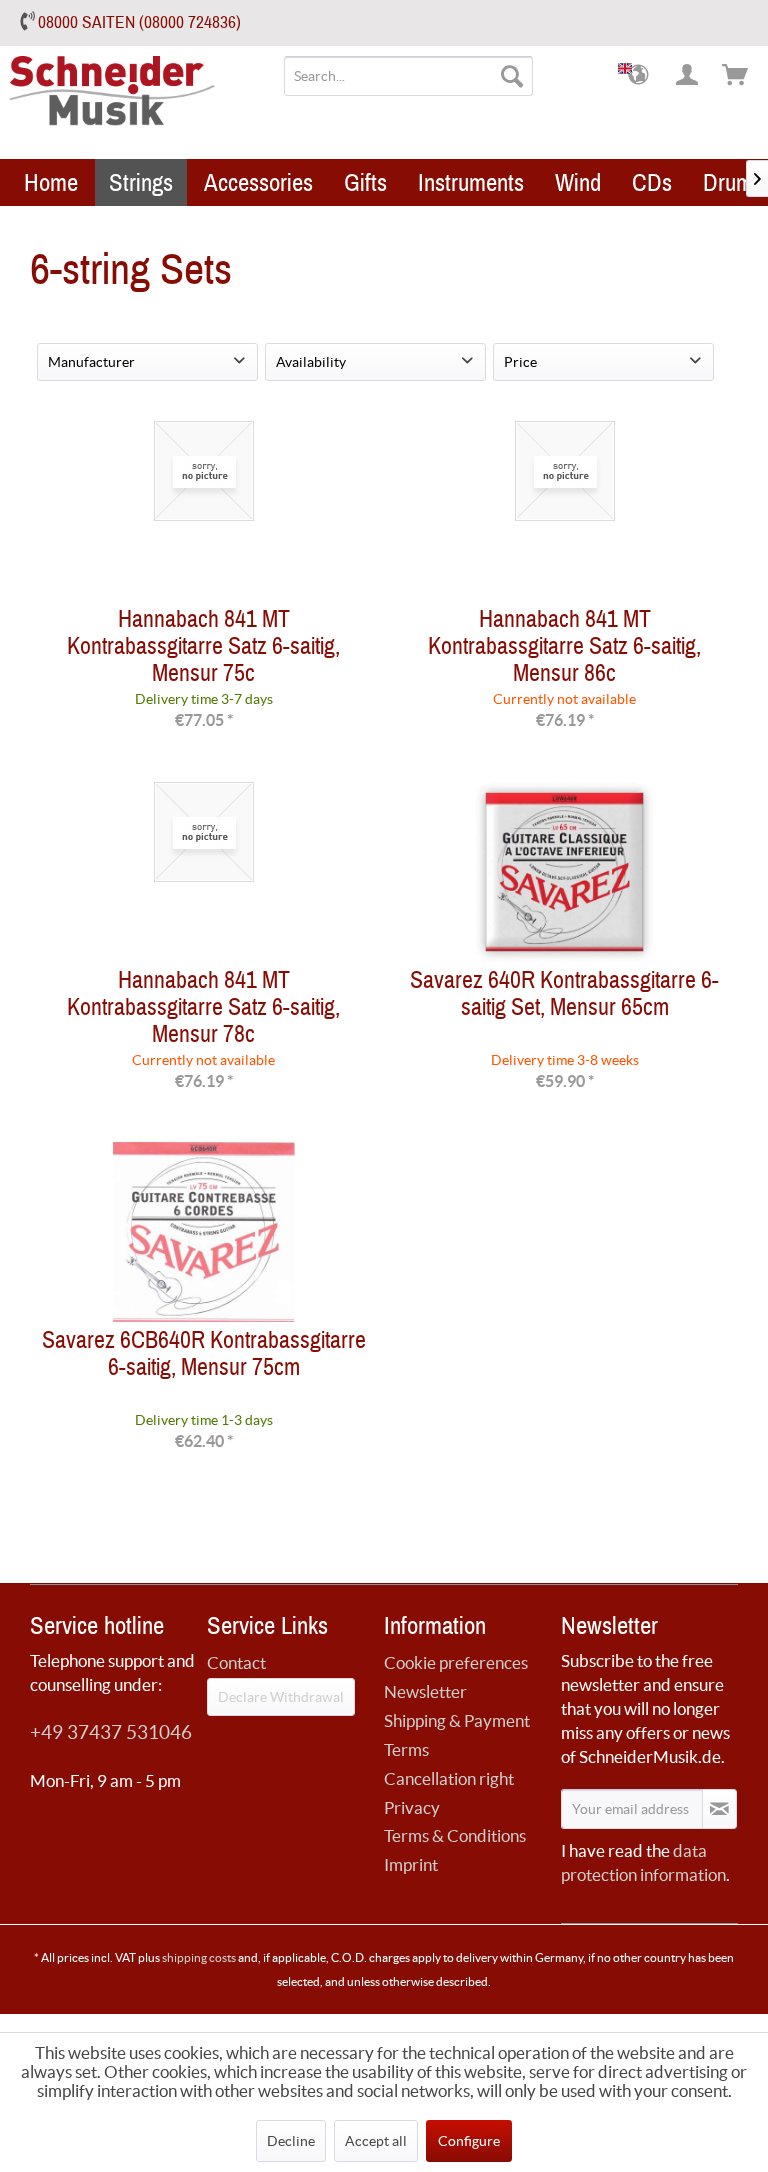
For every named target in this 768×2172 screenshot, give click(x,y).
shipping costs (199, 1957)
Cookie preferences (456, 1662)
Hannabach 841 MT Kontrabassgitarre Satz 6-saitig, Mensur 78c (203, 1007)
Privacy (412, 1807)
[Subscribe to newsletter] (719, 1809)
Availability (311, 362)
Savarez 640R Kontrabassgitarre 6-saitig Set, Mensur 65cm (564, 998)
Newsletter (425, 1691)
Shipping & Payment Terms (457, 1735)
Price (520, 362)
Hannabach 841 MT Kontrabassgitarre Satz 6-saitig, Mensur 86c (564, 646)
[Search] (512, 76)
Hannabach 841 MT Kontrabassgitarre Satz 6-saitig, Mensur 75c (203, 646)
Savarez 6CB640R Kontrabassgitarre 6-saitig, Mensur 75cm (204, 1358)
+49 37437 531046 (111, 1732)
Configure (469, 2141)
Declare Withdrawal (281, 1697)
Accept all (376, 2141)
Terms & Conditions (455, 1835)
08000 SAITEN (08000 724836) (139, 22)
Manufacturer (91, 362)
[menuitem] (409, 76)
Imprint (411, 1864)
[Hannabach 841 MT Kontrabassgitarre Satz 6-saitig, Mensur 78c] (203, 872)
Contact (236, 1662)
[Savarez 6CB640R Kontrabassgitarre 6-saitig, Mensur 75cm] (203, 1232)
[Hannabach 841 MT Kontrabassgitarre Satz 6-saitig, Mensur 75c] (203, 511)
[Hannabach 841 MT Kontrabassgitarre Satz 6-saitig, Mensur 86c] (564, 511)
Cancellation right (449, 1778)
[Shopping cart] (736, 76)
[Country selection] (640, 76)
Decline (291, 2141)
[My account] (688, 76)
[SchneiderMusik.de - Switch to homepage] (139, 103)
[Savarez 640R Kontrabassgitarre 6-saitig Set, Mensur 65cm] (564, 872)
